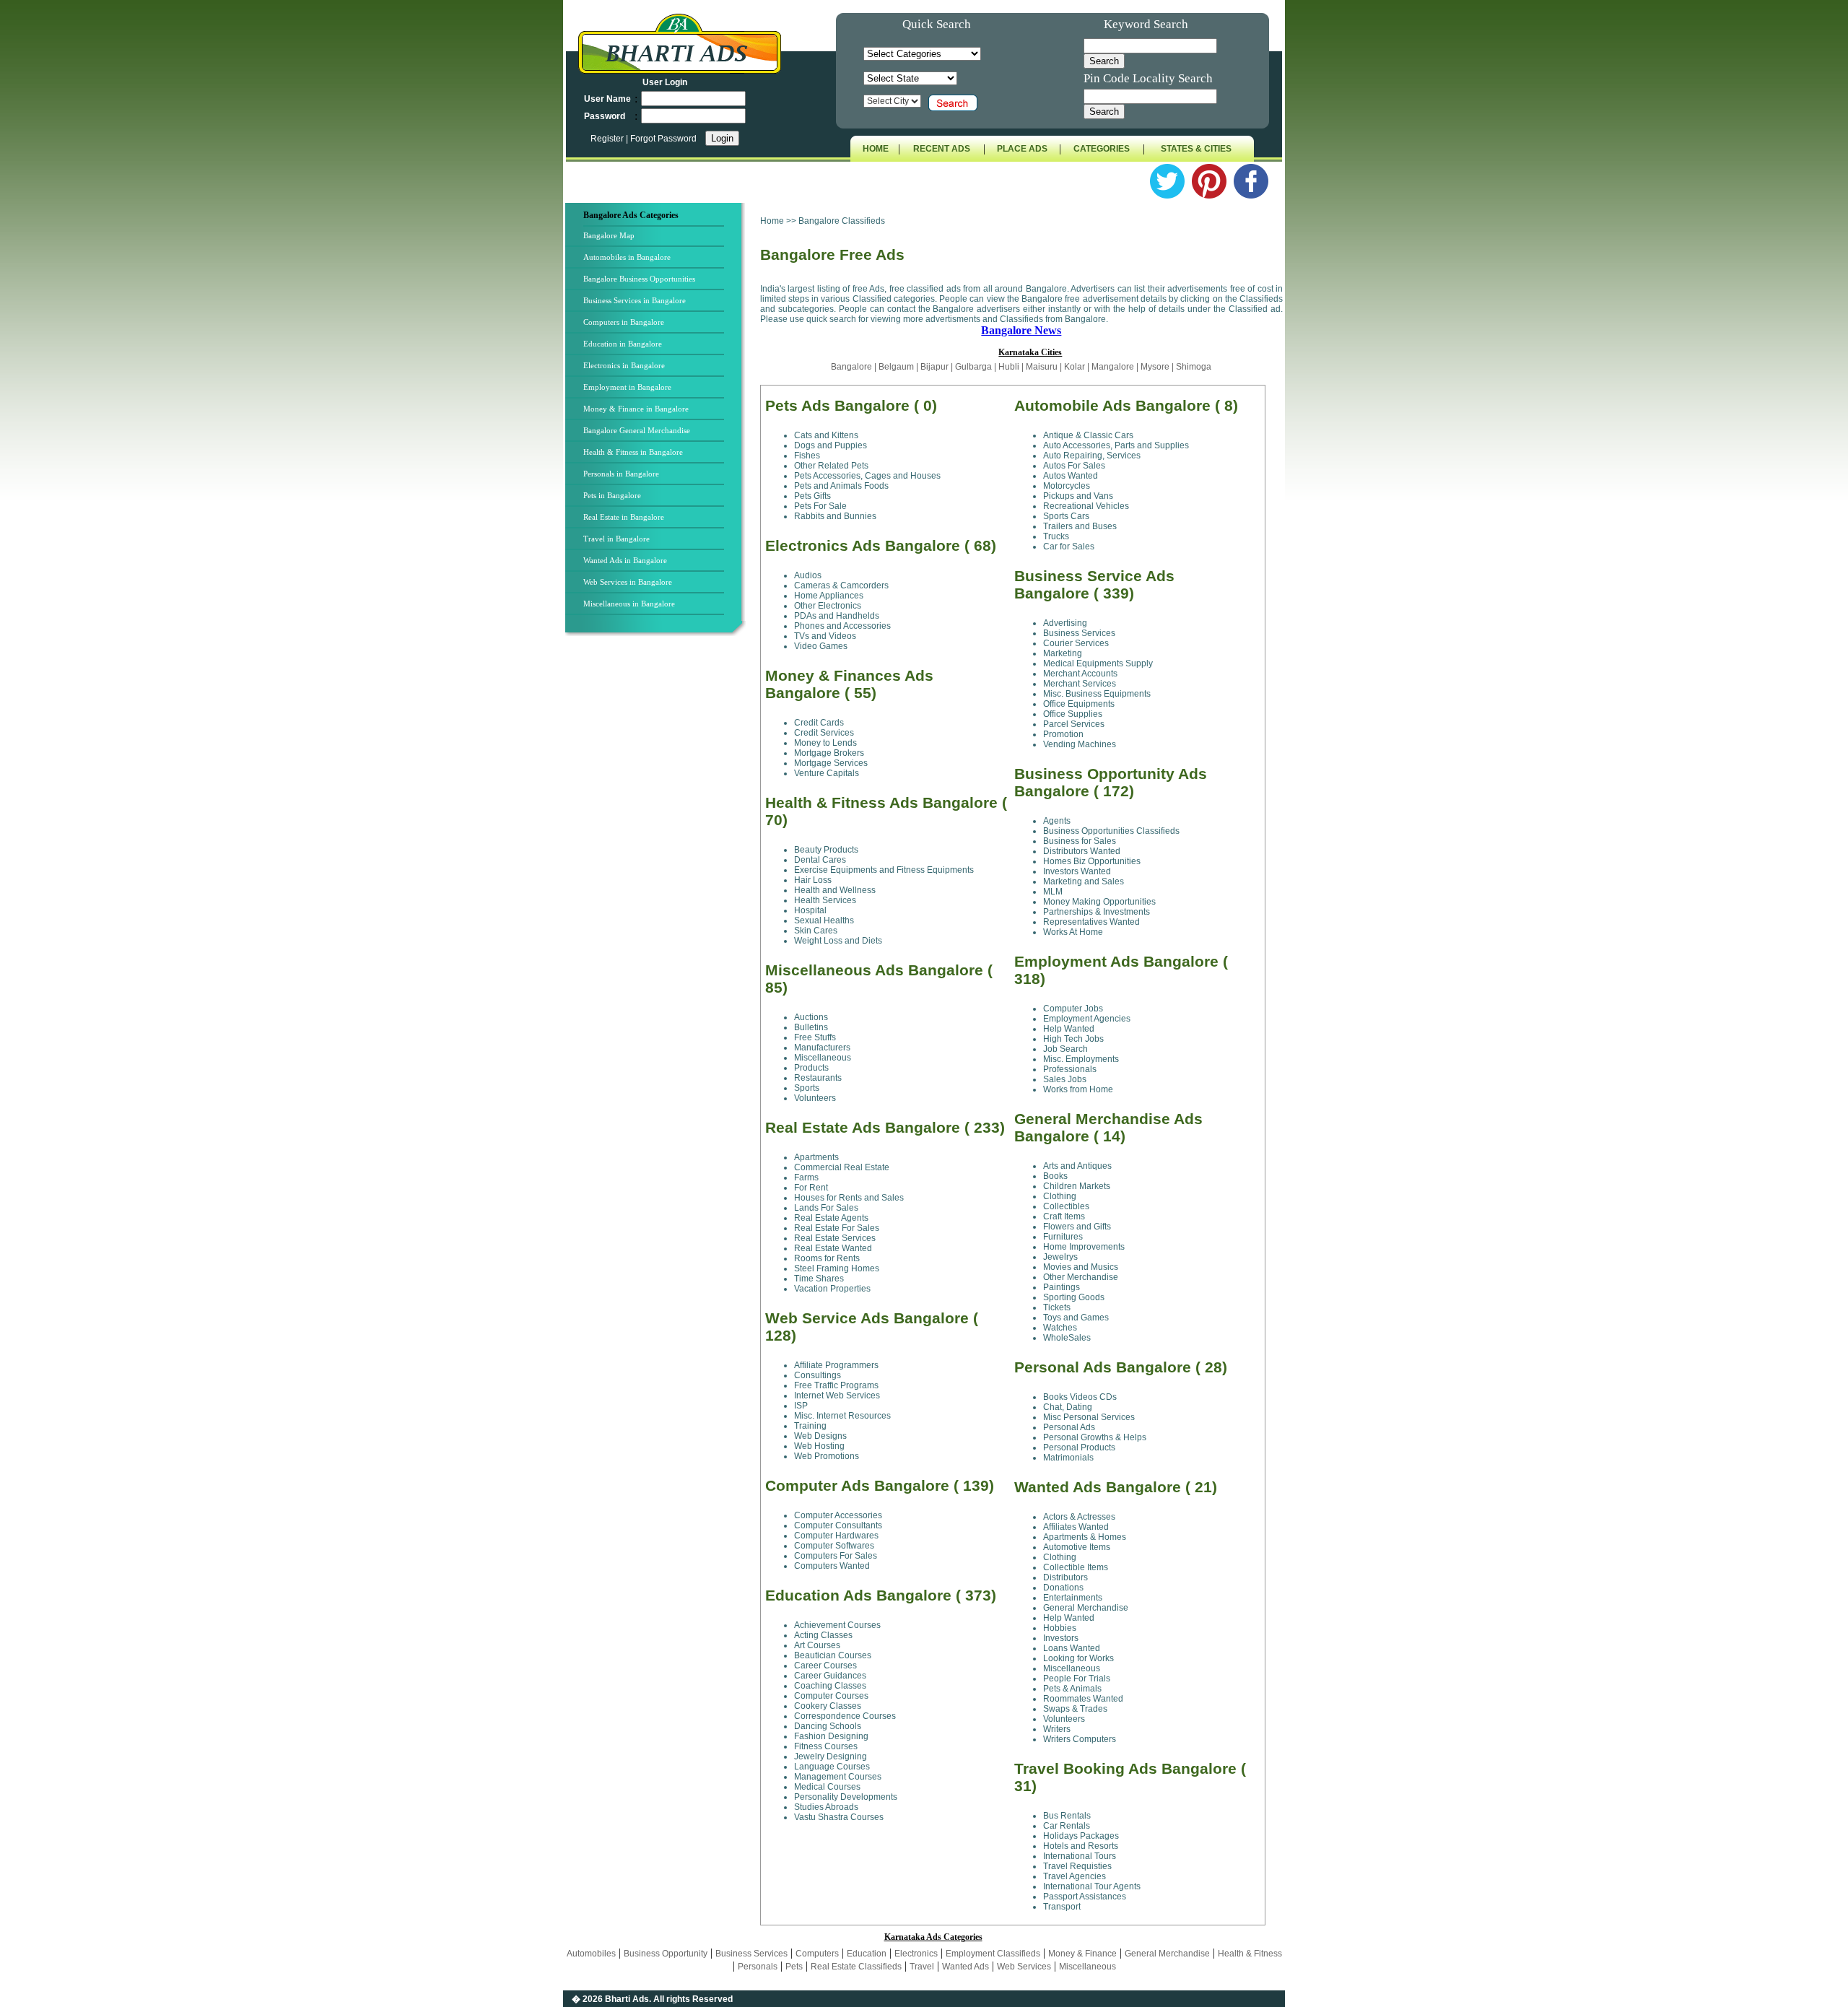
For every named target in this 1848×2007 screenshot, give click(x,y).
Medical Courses (827, 1787)
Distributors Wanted (1082, 851)
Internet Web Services (837, 1396)
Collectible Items (1076, 1567)
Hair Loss (813, 880)
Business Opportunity (666, 1954)
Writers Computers (1080, 1739)
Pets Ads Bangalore (837, 405)
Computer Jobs (1073, 1009)
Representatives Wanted (1091, 922)
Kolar (1075, 367)
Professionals (1070, 1069)
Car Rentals (1067, 1826)
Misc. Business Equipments (1097, 694)
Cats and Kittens (826, 435)
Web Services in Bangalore (628, 582)
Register (608, 139)
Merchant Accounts (1080, 674)
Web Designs (820, 1436)
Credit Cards (819, 723)
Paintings (1062, 1287)
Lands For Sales (826, 1208)
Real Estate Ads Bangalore (863, 1127)
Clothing (1060, 1196)
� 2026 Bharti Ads (610, 1999)
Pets (794, 1967)
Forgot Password (663, 139)
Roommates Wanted (1083, 1699)
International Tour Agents (1092, 1886)
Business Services (1079, 633)
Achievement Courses (837, 1625)
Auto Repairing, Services (1092, 456)
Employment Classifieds (993, 1954)
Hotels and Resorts (1081, 1846)
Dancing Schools (828, 1726)
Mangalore (1113, 367)
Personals (758, 1967)
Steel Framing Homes (837, 1268)
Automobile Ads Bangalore (1112, 405)
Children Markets (1077, 1186)
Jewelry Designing (831, 1756)
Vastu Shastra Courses (839, 1817)
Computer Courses (831, 1696)
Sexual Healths (824, 920)
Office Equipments (1079, 704)
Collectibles (1066, 1206)
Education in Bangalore (623, 344)
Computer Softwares (834, 1546)
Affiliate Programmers (836, 1365)
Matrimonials (1068, 1458)
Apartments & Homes (1085, 1537)
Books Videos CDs (1080, 1397)
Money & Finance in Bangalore (636, 409)
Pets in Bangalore (612, 495)
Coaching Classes (830, 1686)
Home (772, 221)
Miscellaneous (823, 1058)
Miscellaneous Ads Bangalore (874, 970)
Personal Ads (1069, 1427)
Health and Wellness (835, 890)
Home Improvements (1084, 1247)
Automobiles (591, 1954)
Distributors (1065, 1577)
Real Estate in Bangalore (624, 517)
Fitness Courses (826, 1746)
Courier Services (1076, 643)
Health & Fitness (1250, 1954)
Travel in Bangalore (616, 539)
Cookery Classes (828, 1706)
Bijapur (934, 367)
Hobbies (1060, 1628)
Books (1055, 1176)
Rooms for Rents (827, 1258)
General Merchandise (1086, 1608)
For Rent (811, 1188)
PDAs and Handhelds (837, 616)
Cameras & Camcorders (841, 585)
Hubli (1009, 367)
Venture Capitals (827, 773)
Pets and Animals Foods (841, 486)
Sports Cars (1066, 516)
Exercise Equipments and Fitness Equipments (884, 870)
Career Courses (825, 1666)
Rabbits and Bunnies (835, 516)
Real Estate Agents (831, 1218)
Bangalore (851, 367)
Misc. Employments (1081, 1059)
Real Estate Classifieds (856, 1967)
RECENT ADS (942, 149)
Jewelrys (1060, 1257)
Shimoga (1194, 367)
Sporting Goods (1074, 1297)
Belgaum (896, 367)
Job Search (1065, 1049)
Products (811, 1068)
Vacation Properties (832, 1289)
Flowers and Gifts (1077, 1227)
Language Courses (832, 1767)
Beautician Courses (833, 1655)
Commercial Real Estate (842, 1167)
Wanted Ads (966, 1967)
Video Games (821, 646)
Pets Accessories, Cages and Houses (867, 476)
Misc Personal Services (1089, 1417)
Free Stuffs (815, 1037)
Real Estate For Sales (837, 1228)
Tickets (1057, 1307)
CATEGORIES (1102, 149)
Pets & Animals (1072, 1689)
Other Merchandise (1081, 1277)
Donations (1063, 1588)
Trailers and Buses (1080, 526)
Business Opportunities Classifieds (1111, 831)
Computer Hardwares (836, 1536)
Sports (807, 1088)
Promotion (1063, 734)
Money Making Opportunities (1099, 902)
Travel (922, 1967)
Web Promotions (827, 1456)
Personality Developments (846, 1797)
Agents (1057, 821)
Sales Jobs (1065, 1079)
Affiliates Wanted (1076, 1527)
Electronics (916, 1954)
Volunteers (815, 1098)
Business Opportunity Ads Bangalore (1111, 782)
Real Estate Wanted (833, 1248)
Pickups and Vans (1078, 496)
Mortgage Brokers (829, 753)
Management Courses (838, 1777)
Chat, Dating (1068, 1407)
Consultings (818, 1375)
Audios (808, 575)
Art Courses (817, 1645)
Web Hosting (819, 1446)
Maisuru (1042, 367)
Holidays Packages (1081, 1836)
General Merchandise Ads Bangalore (1108, 1127)
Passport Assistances (1085, 1897)
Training (810, 1426)
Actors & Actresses (1079, 1517)
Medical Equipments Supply (1098, 663)
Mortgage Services (831, 763)
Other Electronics (828, 606)
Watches (1060, 1328)
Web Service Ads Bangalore (867, 1318)
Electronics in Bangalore (624, 365)
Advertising (1065, 623)
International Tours (1080, 1856)
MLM (1053, 892)
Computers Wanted (832, 1566)
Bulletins (811, 1027)
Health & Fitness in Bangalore (633, 452)
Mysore (1155, 367)
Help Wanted (1069, 1029)
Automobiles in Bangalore (627, 257)
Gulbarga (973, 367)
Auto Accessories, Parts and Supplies (1116, 445)
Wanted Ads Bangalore (1098, 1487)
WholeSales (1067, 1338)
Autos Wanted (1071, 476)
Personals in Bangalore (621, 474)
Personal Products (1079, 1447)
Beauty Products (826, 850)
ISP (801, 1406)
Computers (817, 1954)
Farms (806, 1177)
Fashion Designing (831, 1736)
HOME (876, 149)
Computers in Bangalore (624, 322)
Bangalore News (1021, 330)
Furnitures (1063, 1237)
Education (867, 1954)
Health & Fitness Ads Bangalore (881, 802)
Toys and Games (1076, 1318)
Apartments (816, 1157)
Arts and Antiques (1077, 1166)
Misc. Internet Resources (842, 1416)
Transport (1062, 1907)
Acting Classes (823, 1635)
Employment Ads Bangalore (1116, 961)
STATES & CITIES (1196, 149)
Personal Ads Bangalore (1103, 1367)
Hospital (810, 910)
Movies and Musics (1081, 1267)
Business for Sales (1080, 841)
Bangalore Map (609, 235)
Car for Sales (1069, 547)
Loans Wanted (1072, 1648)
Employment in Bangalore (627, 387)
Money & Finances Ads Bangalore (849, 684)
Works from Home (1078, 1089)
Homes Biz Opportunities (1092, 861)
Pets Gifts (812, 496)
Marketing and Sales (1084, 881)
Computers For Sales (836, 1556)
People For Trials (1077, 1679)
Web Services (1024, 1967)
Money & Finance (1082, 1954)
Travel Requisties (1077, 1866)
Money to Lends (825, 743)
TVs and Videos (825, 636)
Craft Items (1064, 1216)
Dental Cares (820, 860)
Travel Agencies (1075, 1876)
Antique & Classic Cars (1088, 435)
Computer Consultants (838, 1525)
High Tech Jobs (1073, 1039)
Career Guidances (830, 1676)
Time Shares (819, 1279)
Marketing (1063, 653)
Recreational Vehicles (1086, 506)
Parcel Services (1074, 724)
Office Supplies (1073, 714)
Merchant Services (1080, 684)
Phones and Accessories (842, 626)
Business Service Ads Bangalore (1094, 584)
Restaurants (818, 1078)
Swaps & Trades (1075, 1709)
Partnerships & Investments (1097, 912)
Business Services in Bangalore (635, 300)
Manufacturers (822, 1048)
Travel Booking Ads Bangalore (1125, 1768)
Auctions (811, 1017)
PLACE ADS (1022, 149)
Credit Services (824, 733)
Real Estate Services (835, 1238)
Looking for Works (1078, 1658)
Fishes (807, 456)
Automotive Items (1077, 1547)
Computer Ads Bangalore (857, 1485)
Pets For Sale (820, 506)
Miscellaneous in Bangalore (629, 604)
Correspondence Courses (845, 1716)
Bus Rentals (1067, 1816)
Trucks (1056, 536)
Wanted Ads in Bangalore (625, 560)
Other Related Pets (831, 466)
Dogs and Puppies (831, 445)
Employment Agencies (1087, 1019)
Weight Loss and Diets (838, 941)
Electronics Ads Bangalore (863, 545)
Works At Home (1073, 932)
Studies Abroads (826, 1807)
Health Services (825, 900)
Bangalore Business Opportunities (639, 279)
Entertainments (1073, 1598)
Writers (1057, 1729)
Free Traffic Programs (836, 1385)
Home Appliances (829, 596)
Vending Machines (1080, 744)
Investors (1061, 1638)
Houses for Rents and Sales (849, 1198)
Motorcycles (1067, 486)
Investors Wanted (1077, 871)
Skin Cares (816, 931)
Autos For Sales (1074, 466)
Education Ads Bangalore (858, 1595)
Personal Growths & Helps (1095, 1437)
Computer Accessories (838, 1515)
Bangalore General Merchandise (637, 430)
